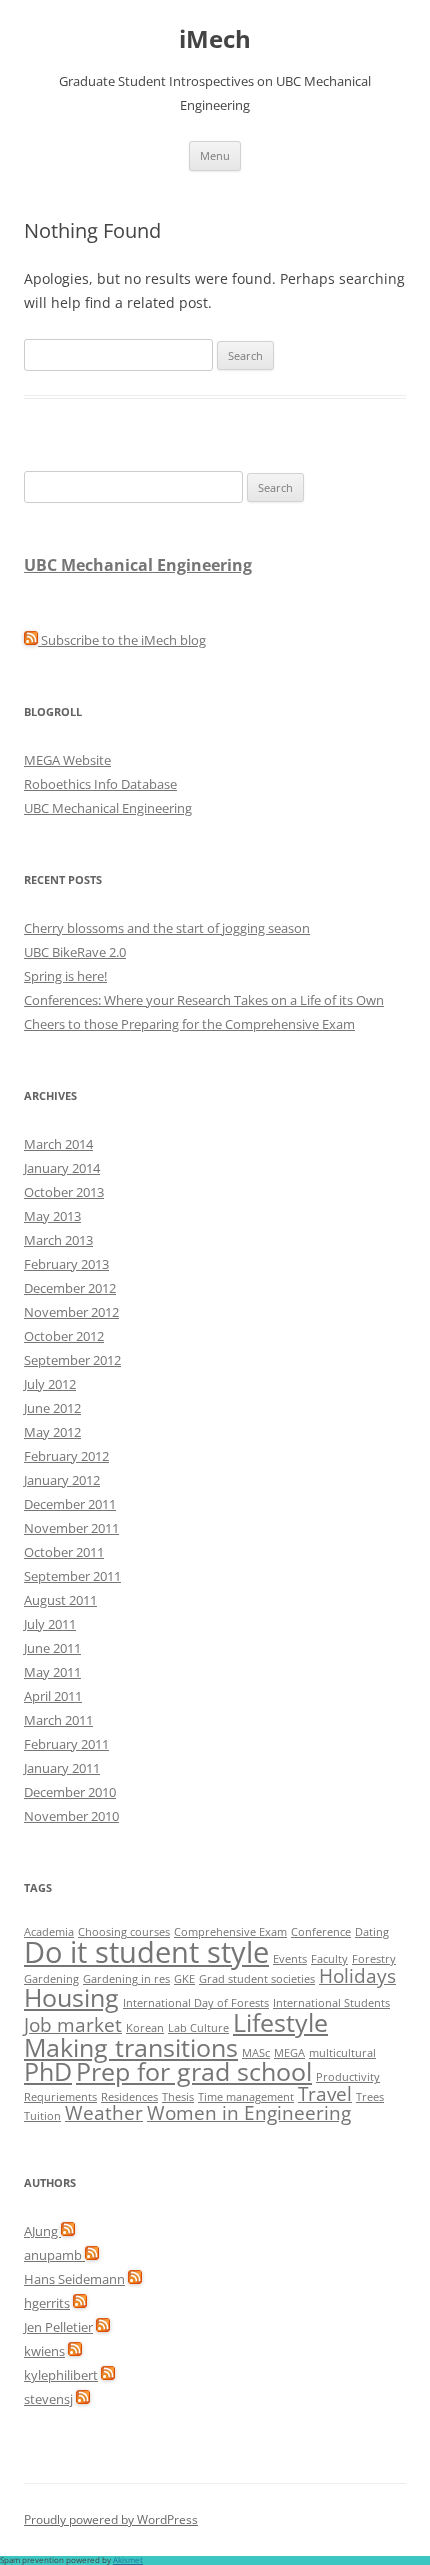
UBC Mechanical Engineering (138, 565)
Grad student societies (257, 1979)
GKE (184, 1979)
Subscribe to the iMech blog (122, 640)
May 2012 (52, 1432)
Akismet (128, 2559)
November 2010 (71, 1816)
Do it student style (146, 1952)
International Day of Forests (196, 2003)
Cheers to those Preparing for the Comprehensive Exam (189, 1024)
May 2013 (52, 1216)
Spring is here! (65, 976)
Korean (145, 2028)
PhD (48, 2071)
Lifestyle (280, 2022)
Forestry (374, 1959)
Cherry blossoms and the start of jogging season (167, 928)
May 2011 (52, 1672)
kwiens (44, 2351)
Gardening (51, 1979)
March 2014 (58, 1144)
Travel (325, 2094)
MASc (256, 2053)
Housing (71, 1997)
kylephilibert (61, 2375)
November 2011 (71, 1528)
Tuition (42, 2116)
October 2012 (64, 1336)
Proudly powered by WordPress (111, 2519)
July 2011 (50, 1624)
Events (290, 1959)
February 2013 (66, 1264)
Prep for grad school (194, 2071)
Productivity (348, 2077)
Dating (372, 1932)
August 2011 (60, 1600)
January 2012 (62, 1480)
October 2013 (64, 1192)
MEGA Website (67, 760)
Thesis (178, 2097)
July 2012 (50, 1384)
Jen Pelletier (58, 2327)
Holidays (357, 1976)
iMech (215, 39)
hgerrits (47, 2303)
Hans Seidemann (74, 2279)
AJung (42, 2231)
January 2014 (62, 1168)
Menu (215, 155)
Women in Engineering (249, 2113)
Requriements (60, 2097)
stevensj (48, 2399)
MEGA (289, 2053)
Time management (246, 2097)
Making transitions (131, 2047)
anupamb (54, 2255)
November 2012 (71, 1312)
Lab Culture (198, 2028)
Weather (104, 2113)
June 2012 (52, 1408)
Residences (129, 2097)
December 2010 (70, 1792)
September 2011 (72, 1576)
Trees (370, 2097)
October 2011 (64, 1552)
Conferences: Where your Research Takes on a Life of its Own (204, 1000)
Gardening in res (126, 1979)
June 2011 (52, 1648)
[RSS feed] (68, 2231)
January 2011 (62, 1768)
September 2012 (72, 1360)
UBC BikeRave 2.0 (75, 952)
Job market (73, 2025)
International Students (331, 2003)
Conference (321, 1932)
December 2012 (70, 1288)
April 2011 (53, 1696)
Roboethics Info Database (100, 784)
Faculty (329, 1959)
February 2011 (66, 1744)
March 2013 (58, 1240)
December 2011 (70, 1504)
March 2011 (58, 1720)
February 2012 (66, 1456)
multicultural (342, 2053)
